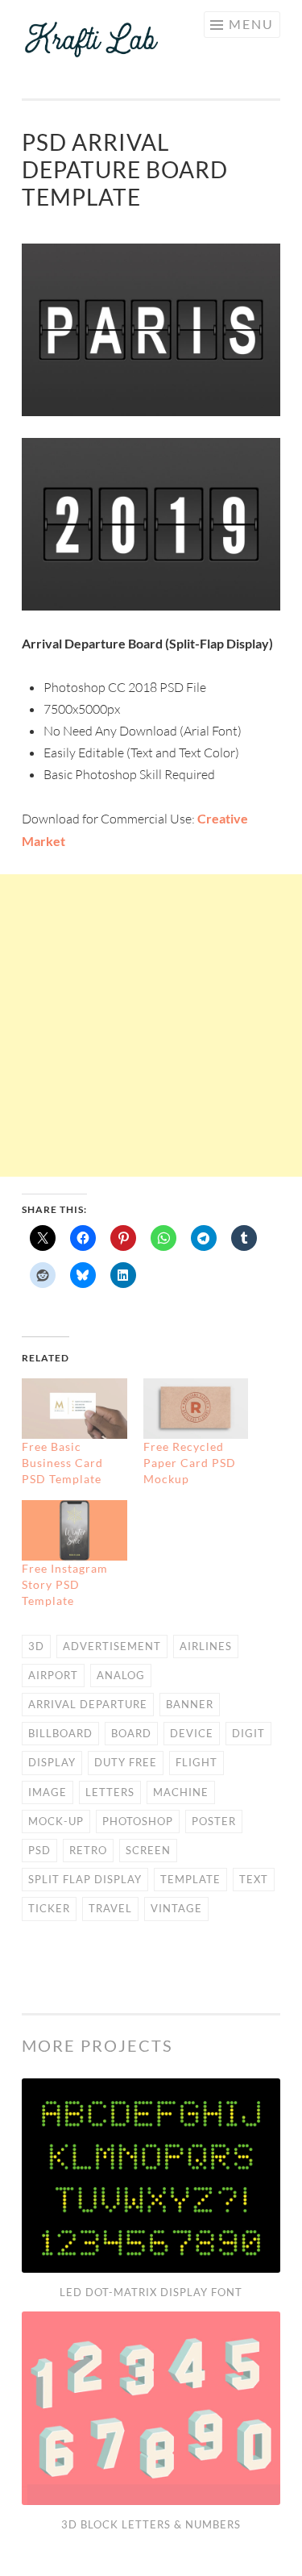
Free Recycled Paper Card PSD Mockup (190, 1463)
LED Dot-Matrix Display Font (151, 2292)
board (131, 1733)
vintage (176, 1908)
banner (190, 1704)
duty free (126, 1762)
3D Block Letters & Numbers (151, 2524)
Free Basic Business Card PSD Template (62, 1463)
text (254, 1879)
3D (36, 1646)
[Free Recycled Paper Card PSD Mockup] (196, 1409)
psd (39, 1850)
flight (197, 1762)
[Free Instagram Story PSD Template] (74, 1530)
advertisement (112, 1646)
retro (88, 1850)
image (48, 1792)
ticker (49, 1908)
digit (248, 1733)
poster (214, 1821)
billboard (60, 1733)
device (192, 1733)
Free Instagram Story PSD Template (65, 1584)
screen (148, 1850)
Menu (251, 24)
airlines (206, 1646)
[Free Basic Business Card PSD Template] (74, 1409)
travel (110, 1908)
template (190, 1879)
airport (53, 1675)
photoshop (138, 1821)
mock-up (56, 1821)
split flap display (85, 1879)
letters (110, 1792)
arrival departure (88, 1704)
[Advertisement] (151, 1025)
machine (181, 1792)
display (52, 1762)
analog (121, 1675)
